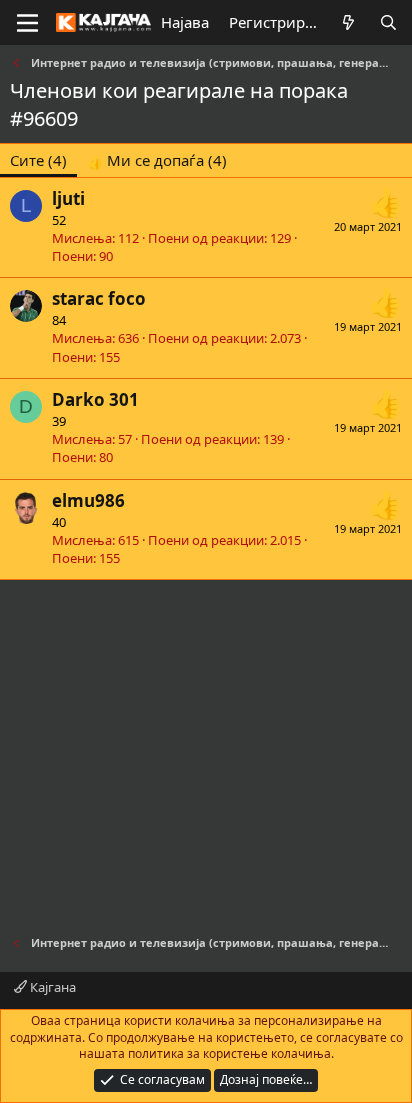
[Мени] (27, 23)
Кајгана (51, 987)
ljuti (68, 198)
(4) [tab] (38, 160)
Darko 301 (95, 399)
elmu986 (88, 500)
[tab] (157, 160)
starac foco (99, 298)
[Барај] (388, 22)
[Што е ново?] (348, 22)
